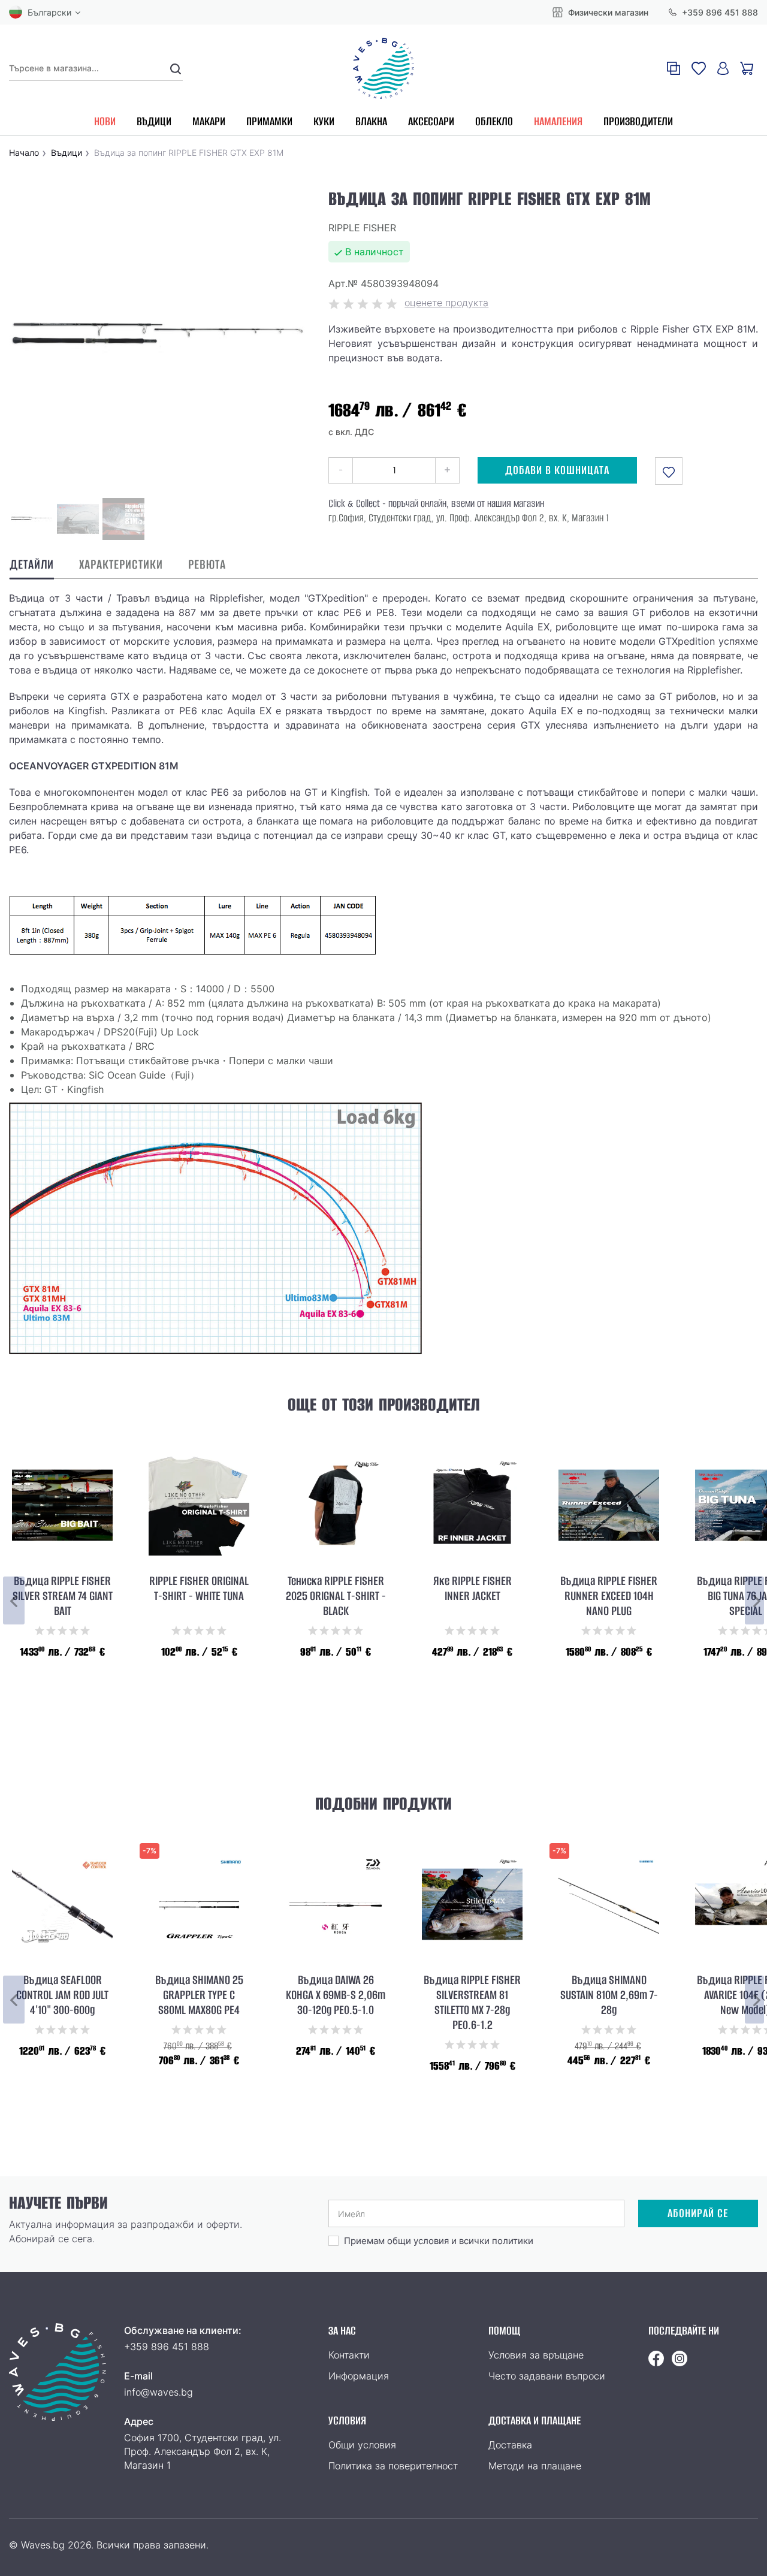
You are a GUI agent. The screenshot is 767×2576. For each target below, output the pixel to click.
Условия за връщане (536, 2355)
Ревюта (207, 565)
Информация (359, 2376)
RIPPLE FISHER (362, 228)
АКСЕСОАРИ (431, 121)
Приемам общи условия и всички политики (439, 2241)
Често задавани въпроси (547, 2376)
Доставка (510, 2445)
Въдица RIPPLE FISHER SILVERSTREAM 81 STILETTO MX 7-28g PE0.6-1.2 (472, 2003)
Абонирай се (698, 2213)
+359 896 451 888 (719, 12)
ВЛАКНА (371, 121)
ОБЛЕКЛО (494, 121)
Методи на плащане (535, 2466)
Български (49, 12)
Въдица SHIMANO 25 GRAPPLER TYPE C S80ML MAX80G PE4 (199, 1995)
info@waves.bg (158, 2392)
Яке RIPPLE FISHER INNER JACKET (472, 1589)
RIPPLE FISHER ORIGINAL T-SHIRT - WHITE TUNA (199, 1589)
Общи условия (362, 2445)
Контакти (349, 2355)
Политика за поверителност (393, 2466)
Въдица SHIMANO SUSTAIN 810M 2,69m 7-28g (609, 1995)
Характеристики (121, 565)
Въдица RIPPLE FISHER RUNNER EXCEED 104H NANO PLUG (609, 1596)
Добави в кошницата (557, 470)
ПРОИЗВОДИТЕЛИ (638, 121)
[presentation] (14, 1600)
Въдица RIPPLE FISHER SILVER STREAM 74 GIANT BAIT (63, 1596)
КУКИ (324, 121)
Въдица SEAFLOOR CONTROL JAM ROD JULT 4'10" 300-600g (62, 1995)
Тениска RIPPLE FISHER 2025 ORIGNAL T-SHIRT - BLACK (336, 1596)
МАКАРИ (209, 121)
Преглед (62, 1713)
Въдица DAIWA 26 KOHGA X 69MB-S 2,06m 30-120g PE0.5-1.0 (336, 1995)
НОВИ (105, 121)
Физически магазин (607, 12)
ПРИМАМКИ (269, 121)
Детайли (32, 565)
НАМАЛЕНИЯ (558, 121)
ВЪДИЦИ (154, 121)
